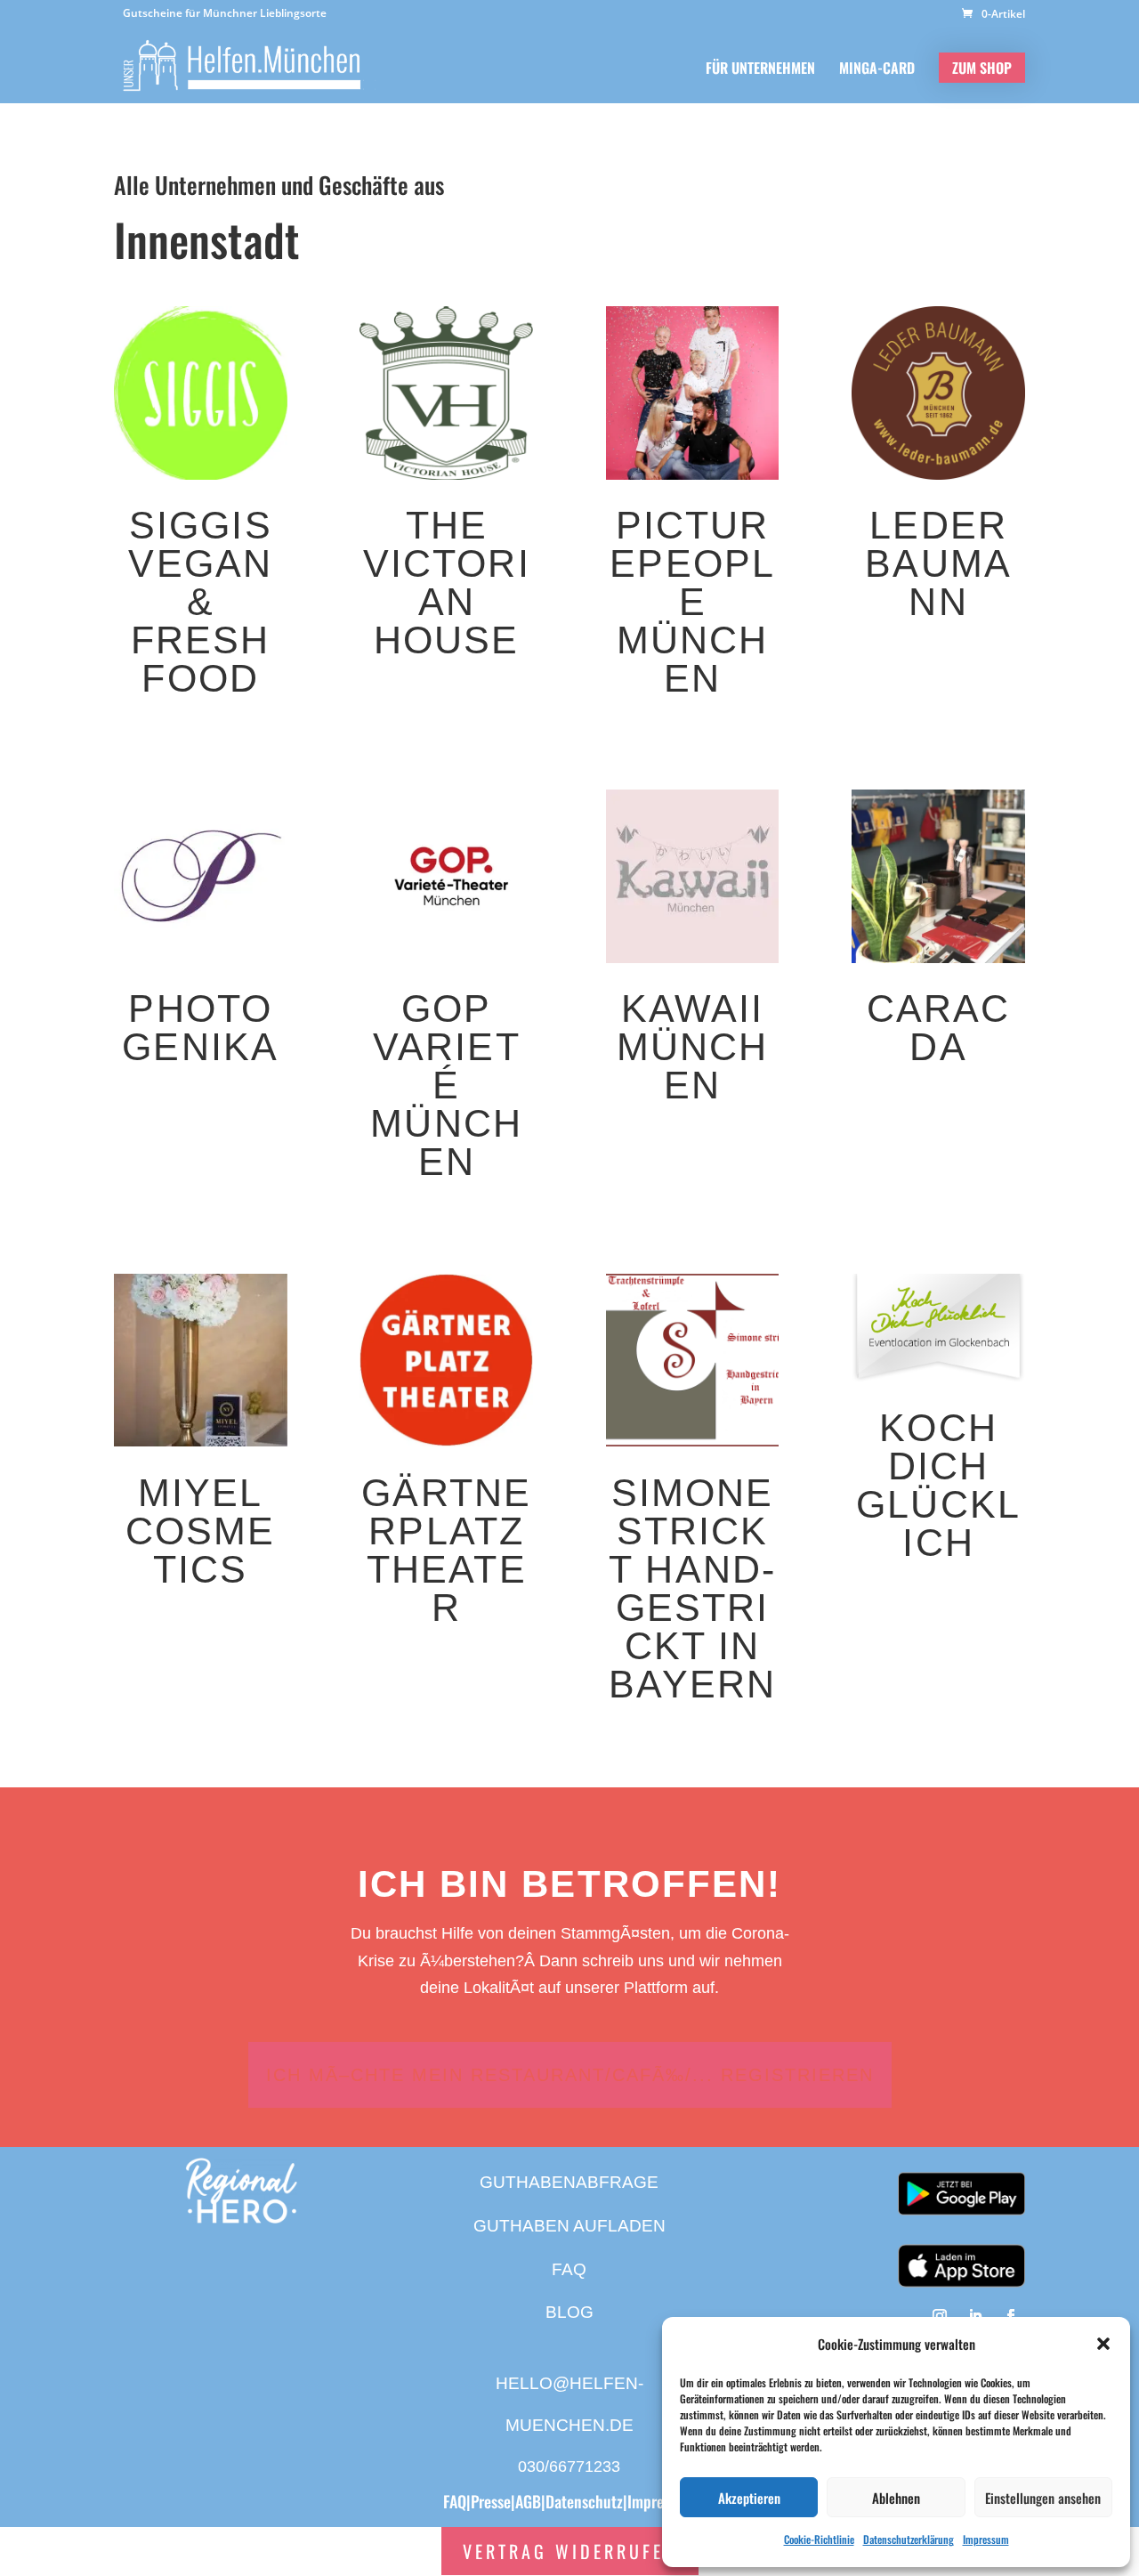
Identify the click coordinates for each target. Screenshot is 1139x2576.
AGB (528, 2501)
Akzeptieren (749, 2498)
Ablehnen (896, 2498)
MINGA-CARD (877, 70)
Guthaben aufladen (569, 2226)
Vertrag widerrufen (570, 2551)
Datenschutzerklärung (909, 2539)
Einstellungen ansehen (1043, 2498)
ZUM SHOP (982, 68)
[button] (1103, 2344)
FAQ (569, 2269)
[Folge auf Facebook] (1011, 2316)
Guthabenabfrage (569, 2182)
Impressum (986, 2539)
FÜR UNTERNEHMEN (760, 70)
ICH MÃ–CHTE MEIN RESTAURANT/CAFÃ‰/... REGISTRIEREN (570, 2075)
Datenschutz (584, 2501)
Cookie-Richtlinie (819, 2539)
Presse (491, 2501)
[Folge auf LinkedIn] (975, 2316)
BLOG (569, 2312)
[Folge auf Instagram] (940, 2316)
